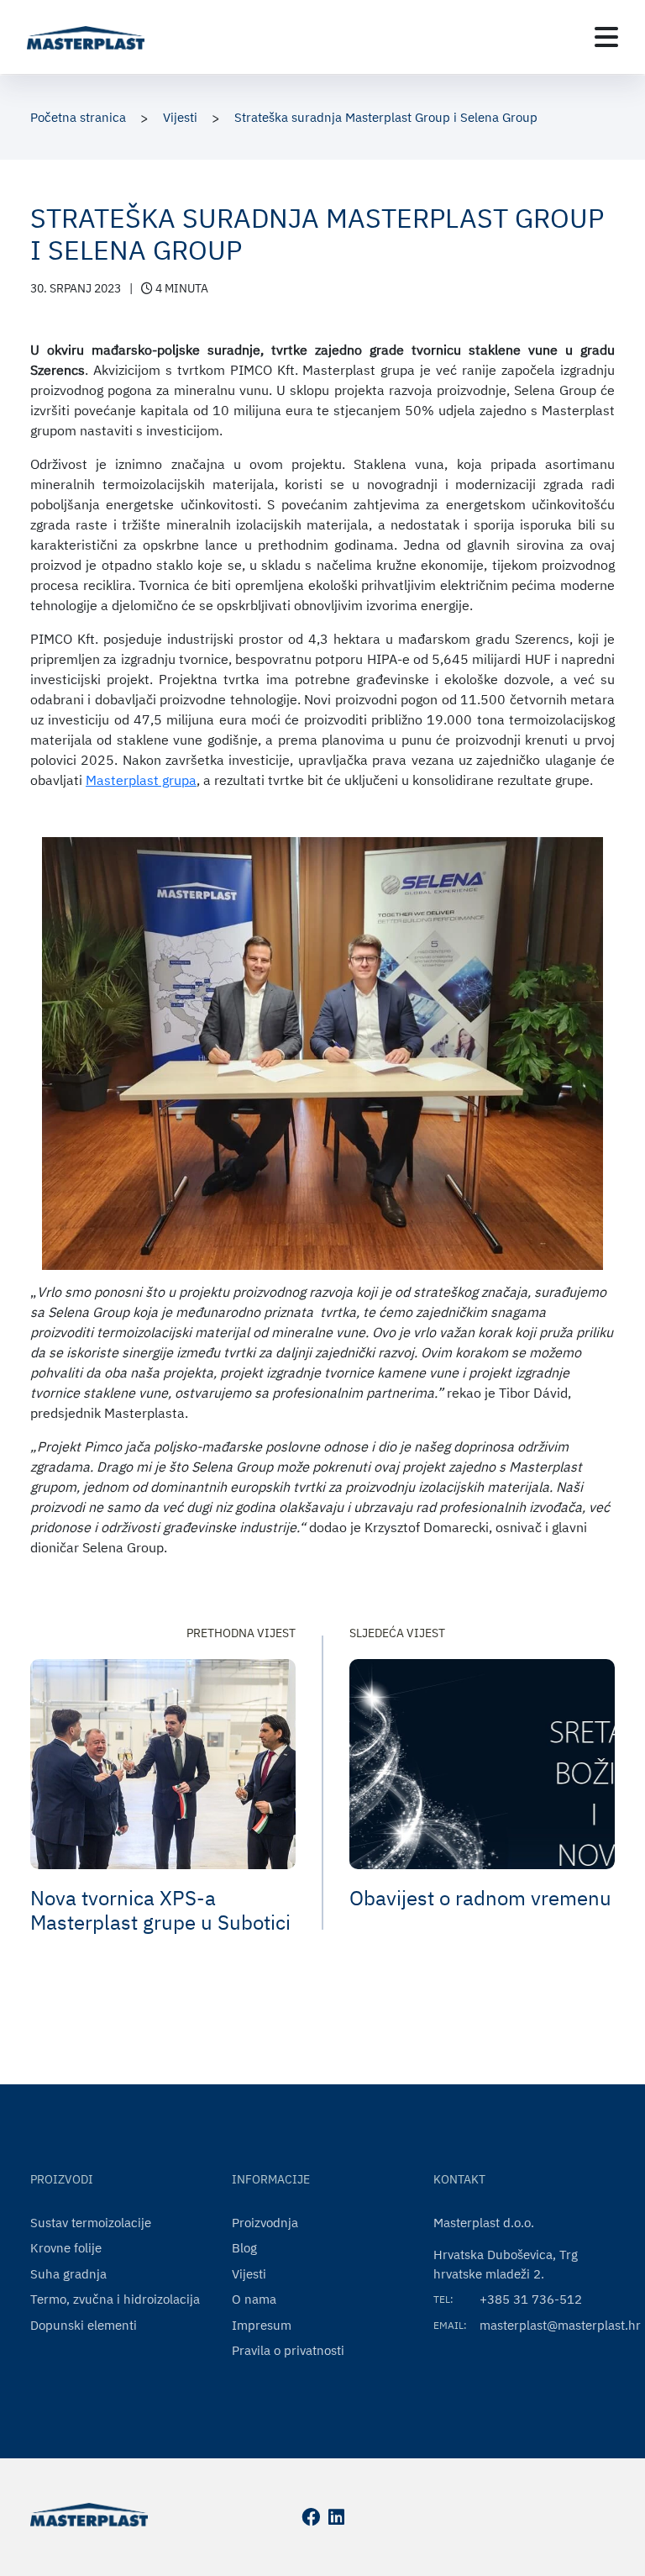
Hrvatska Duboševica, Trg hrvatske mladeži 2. (506, 2264)
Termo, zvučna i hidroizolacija (115, 2299)
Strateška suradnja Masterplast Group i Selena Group (386, 117)
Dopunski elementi (84, 2325)
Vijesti (180, 117)
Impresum (262, 2325)
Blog (244, 2248)
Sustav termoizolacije (91, 2223)
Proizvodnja (265, 2223)
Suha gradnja (68, 2274)
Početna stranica (78, 117)
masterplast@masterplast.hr (560, 2325)
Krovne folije (66, 2248)
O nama (254, 2299)
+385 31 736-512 (531, 2299)
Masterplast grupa (141, 780)
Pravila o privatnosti (288, 2350)
